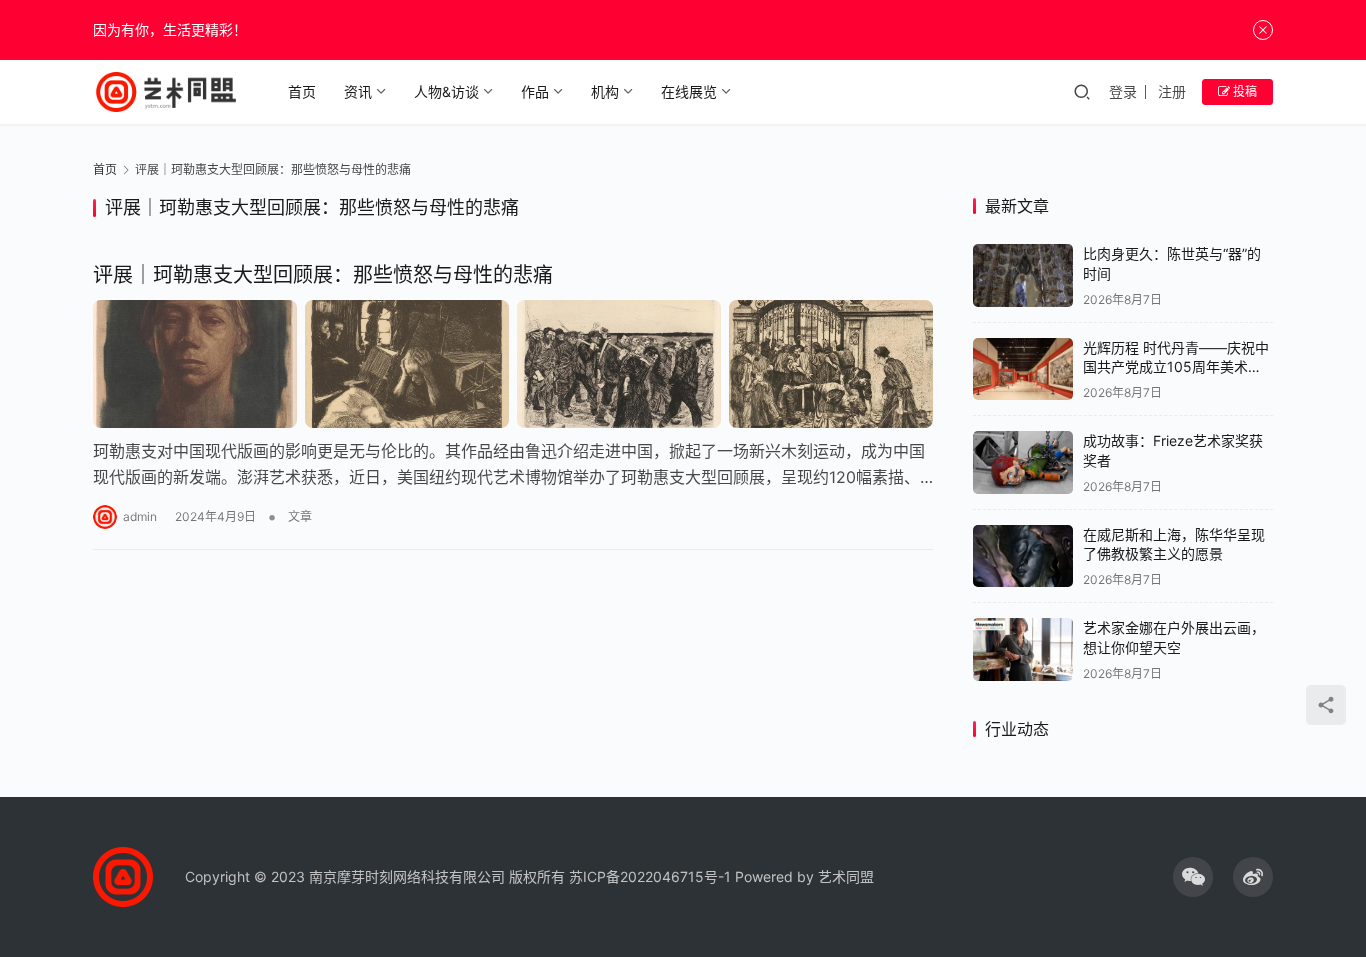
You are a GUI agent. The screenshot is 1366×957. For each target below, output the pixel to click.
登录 (1123, 91)
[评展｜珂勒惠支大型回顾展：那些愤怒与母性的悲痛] (513, 364)
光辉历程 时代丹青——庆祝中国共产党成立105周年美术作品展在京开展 (1176, 367)
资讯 (358, 91)
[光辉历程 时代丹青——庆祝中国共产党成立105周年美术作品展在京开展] (1023, 369)
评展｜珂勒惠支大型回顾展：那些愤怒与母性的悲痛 (323, 275)
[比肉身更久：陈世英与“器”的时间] (1023, 275)
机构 (605, 91)
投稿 (1243, 91)
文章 (300, 516)
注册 (1172, 91)
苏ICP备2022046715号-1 (650, 876)
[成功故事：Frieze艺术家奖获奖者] (1023, 462)
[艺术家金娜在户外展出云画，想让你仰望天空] (1023, 649)
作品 (535, 91)
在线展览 (689, 91)
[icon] (1193, 877)
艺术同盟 (846, 876)
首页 (302, 91)
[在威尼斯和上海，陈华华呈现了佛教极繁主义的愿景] (1023, 556)
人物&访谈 (446, 91)
